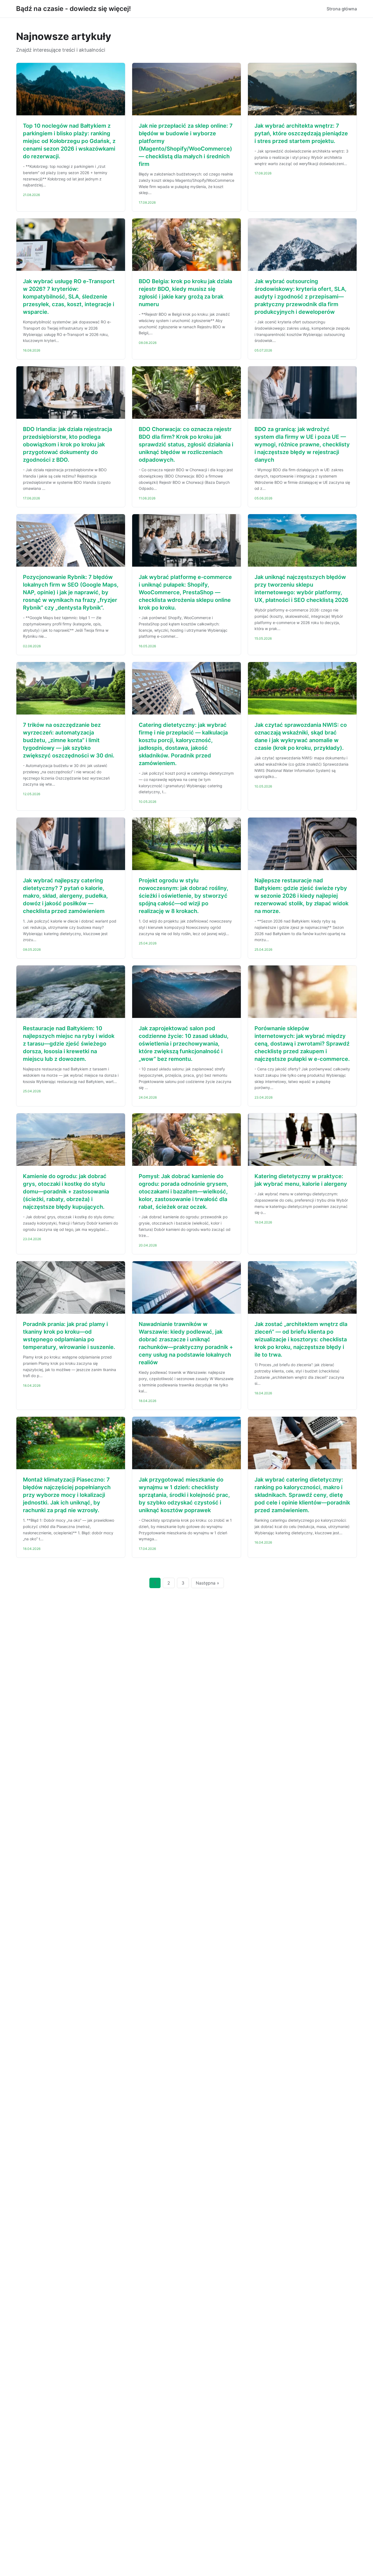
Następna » (208, 1583)
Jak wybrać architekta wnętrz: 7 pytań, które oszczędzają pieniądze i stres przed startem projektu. (301, 133)
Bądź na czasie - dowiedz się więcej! (73, 9)
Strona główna (342, 9)
